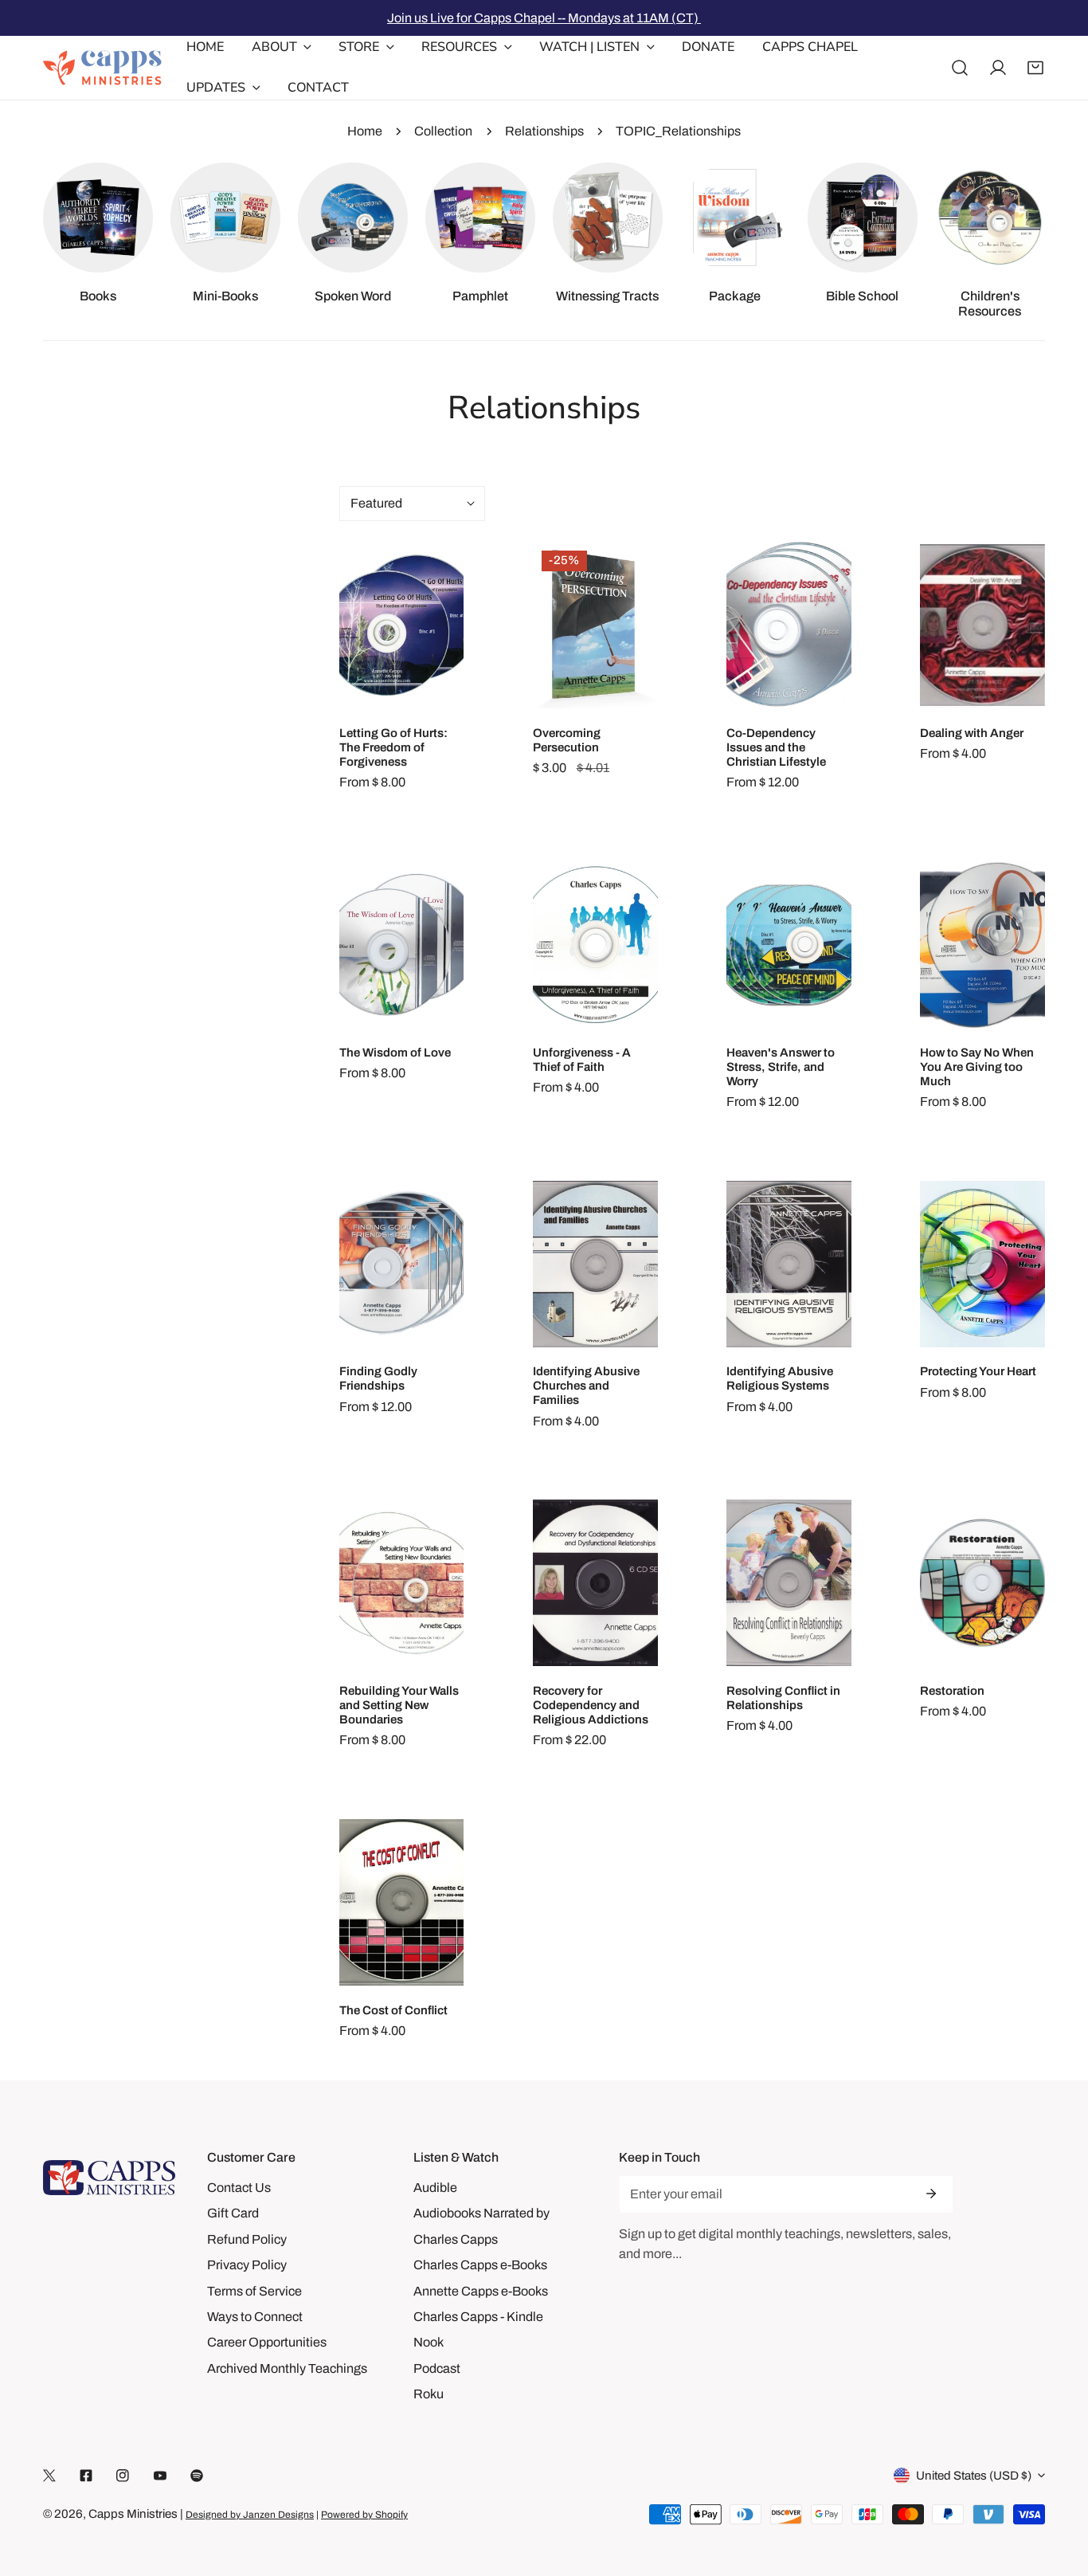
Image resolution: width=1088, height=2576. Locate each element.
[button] (1035, 68)
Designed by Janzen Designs (250, 2515)
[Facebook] (86, 2476)
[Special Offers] (735, 218)
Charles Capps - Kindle (478, 2317)
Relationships (544, 131)
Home (365, 131)
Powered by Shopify (364, 2515)
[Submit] (931, 2194)
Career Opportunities (267, 2342)
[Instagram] (123, 2476)
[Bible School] (863, 218)
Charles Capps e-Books (480, 2265)
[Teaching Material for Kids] (990, 218)
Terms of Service (254, 2291)
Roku (429, 2394)
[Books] (98, 218)
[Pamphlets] (480, 218)
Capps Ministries (133, 2514)
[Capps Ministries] (103, 68)
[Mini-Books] (225, 218)
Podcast (437, 2368)
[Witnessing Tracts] (608, 218)
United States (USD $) (974, 2476)
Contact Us (239, 2188)
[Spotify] (197, 2476)
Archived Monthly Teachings (287, 2368)
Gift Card (233, 2213)
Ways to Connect (255, 2317)
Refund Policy (247, 2239)
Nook (429, 2342)
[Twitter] (49, 2476)
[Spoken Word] (353, 218)
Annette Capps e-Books (481, 2291)
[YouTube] (160, 2476)
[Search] (960, 68)
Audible (435, 2188)
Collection (443, 131)
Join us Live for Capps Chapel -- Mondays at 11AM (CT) (544, 18)
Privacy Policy (247, 2265)
